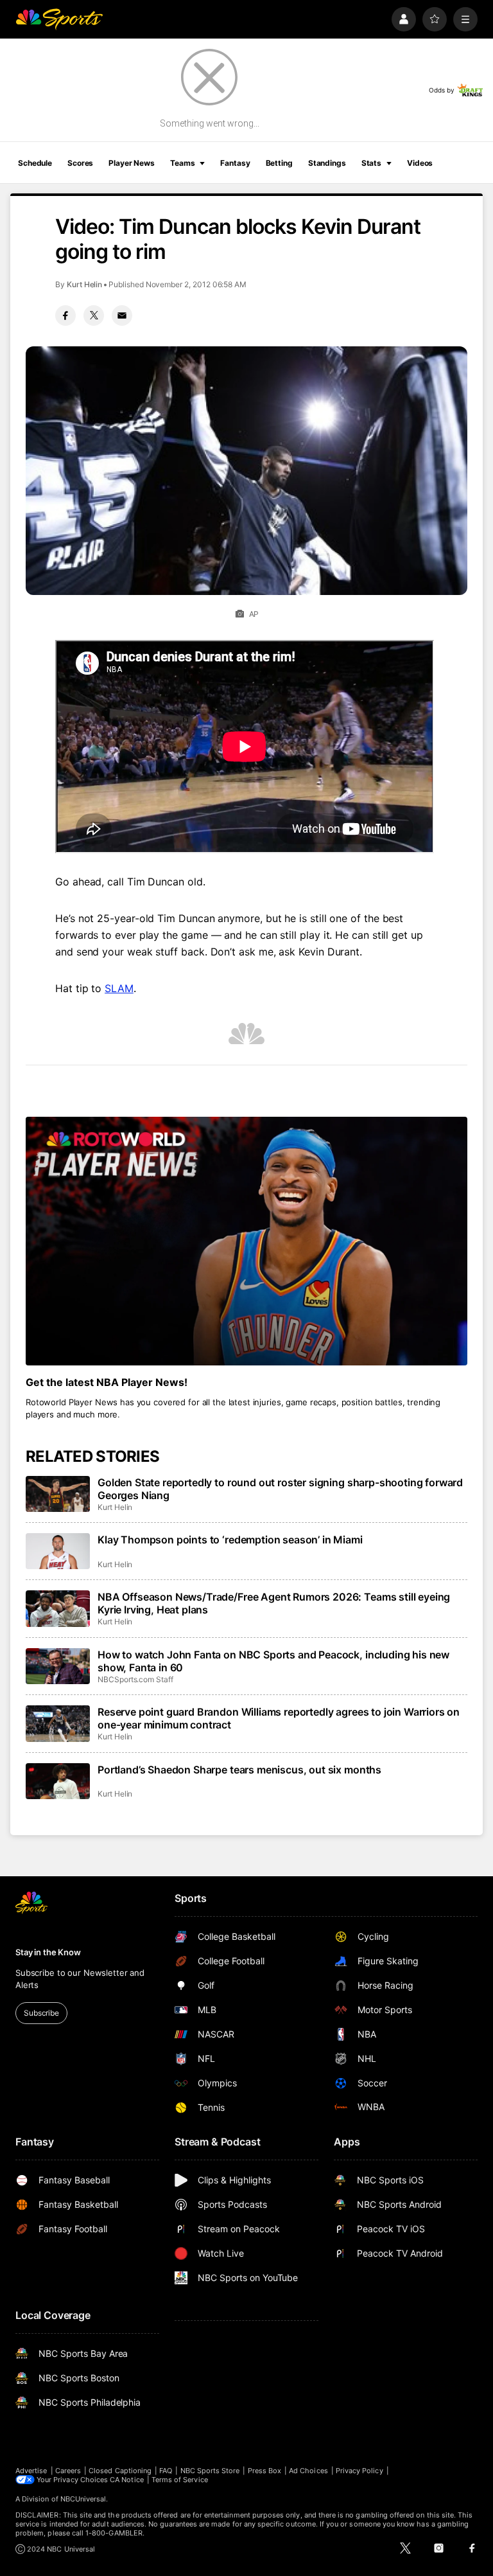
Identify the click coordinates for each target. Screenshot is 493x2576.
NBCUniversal (83, 2499)
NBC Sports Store (210, 2471)
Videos (420, 163)
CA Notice (127, 2480)
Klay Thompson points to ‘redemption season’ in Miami (230, 1540)
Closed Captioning (120, 2471)
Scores (80, 163)
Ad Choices (308, 2471)
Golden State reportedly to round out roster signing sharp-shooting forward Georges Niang (280, 1489)
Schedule (35, 163)
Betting (279, 163)
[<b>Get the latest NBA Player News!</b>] (246, 1241)
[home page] (59, 19)
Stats (371, 163)
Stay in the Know (48, 1952)
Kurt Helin (84, 284)
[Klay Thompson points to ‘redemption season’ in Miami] (58, 1551)
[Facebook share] (65, 315)
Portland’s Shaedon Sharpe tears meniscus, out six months (239, 1770)
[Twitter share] (94, 315)
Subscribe (41, 2013)
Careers (68, 2471)
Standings (327, 163)
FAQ (166, 2471)
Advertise (31, 2471)
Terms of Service (180, 2480)
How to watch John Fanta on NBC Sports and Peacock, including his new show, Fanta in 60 (273, 1661)
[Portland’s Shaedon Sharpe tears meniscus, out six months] (58, 1781)
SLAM (119, 988)
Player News (132, 163)
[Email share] (122, 315)
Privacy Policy (359, 2471)
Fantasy (235, 163)
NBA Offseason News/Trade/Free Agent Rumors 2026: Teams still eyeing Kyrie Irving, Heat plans (274, 1603)
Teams (182, 163)
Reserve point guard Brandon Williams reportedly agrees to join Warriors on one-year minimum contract (279, 1718)
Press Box (265, 2471)
